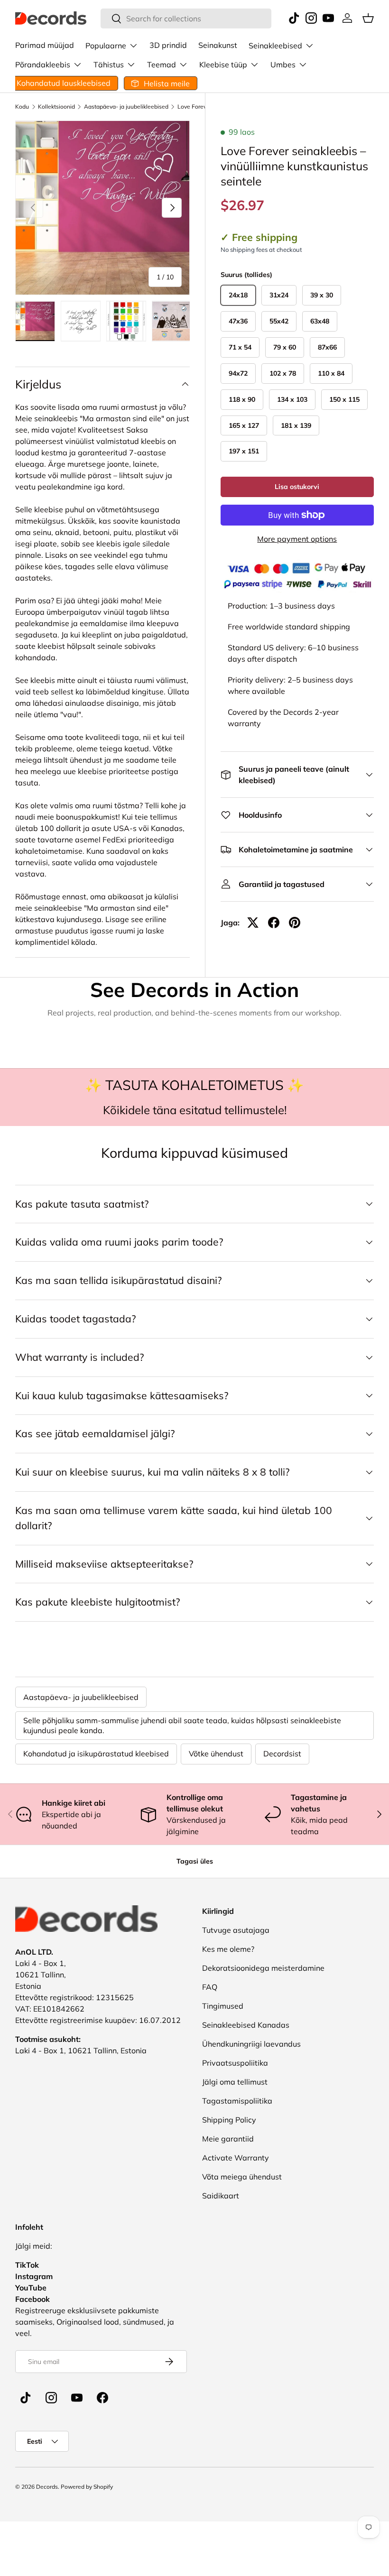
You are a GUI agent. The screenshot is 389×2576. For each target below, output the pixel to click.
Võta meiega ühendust (242, 2177)
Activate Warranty (236, 2158)
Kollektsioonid (56, 107)
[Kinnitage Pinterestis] (295, 923)
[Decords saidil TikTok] (26, 2398)
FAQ (210, 1987)
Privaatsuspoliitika (235, 2063)
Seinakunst (218, 45)
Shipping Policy (229, 2120)
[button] (368, 18)
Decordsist (282, 1754)
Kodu (22, 107)
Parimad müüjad (45, 45)
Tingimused (223, 2006)
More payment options (297, 539)
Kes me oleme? (228, 1949)
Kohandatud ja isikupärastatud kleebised (96, 1754)
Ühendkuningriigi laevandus (251, 2044)
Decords (47, 2487)
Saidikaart (221, 2196)
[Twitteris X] (253, 923)
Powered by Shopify (87, 2487)
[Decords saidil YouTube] (77, 2398)
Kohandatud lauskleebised (64, 83)
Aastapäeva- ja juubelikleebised (126, 107)
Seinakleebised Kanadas (246, 2025)
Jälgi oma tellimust (235, 2082)
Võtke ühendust (216, 1754)
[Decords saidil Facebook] (102, 2398)
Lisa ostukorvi (297, 487)
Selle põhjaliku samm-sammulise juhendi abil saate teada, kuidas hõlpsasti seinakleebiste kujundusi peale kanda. (182, 1725)
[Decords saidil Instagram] (51, 2398)
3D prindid (168, 45)
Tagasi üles (195, 1861)
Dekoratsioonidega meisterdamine (263, 1968)
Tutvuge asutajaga (236, 1930)
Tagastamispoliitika (237, 2101)
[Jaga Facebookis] (274, 923)
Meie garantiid (228, 2139)
